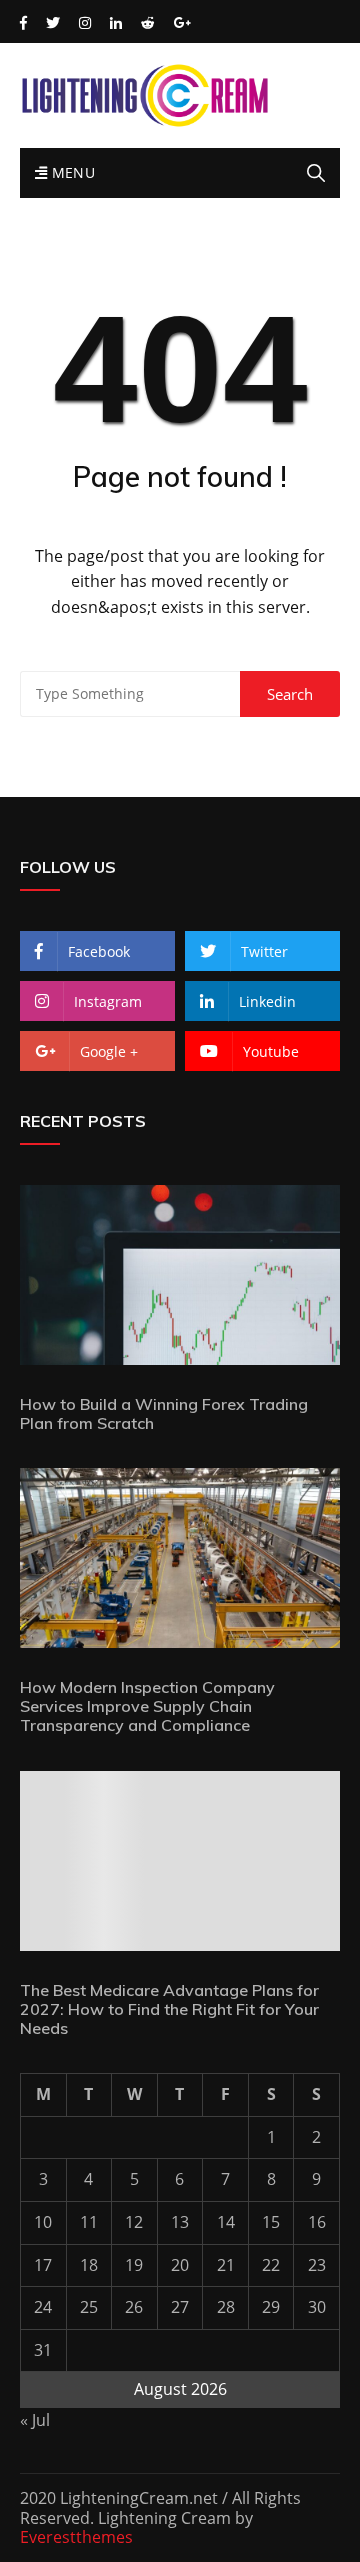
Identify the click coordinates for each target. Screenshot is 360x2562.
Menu (71, 172)
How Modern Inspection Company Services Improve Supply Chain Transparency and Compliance (147, 1706)
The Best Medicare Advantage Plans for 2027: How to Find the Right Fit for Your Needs (169, 2009)
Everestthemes (76, 2537)
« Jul (35, 2420)
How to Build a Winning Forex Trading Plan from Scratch (164, 1413)
